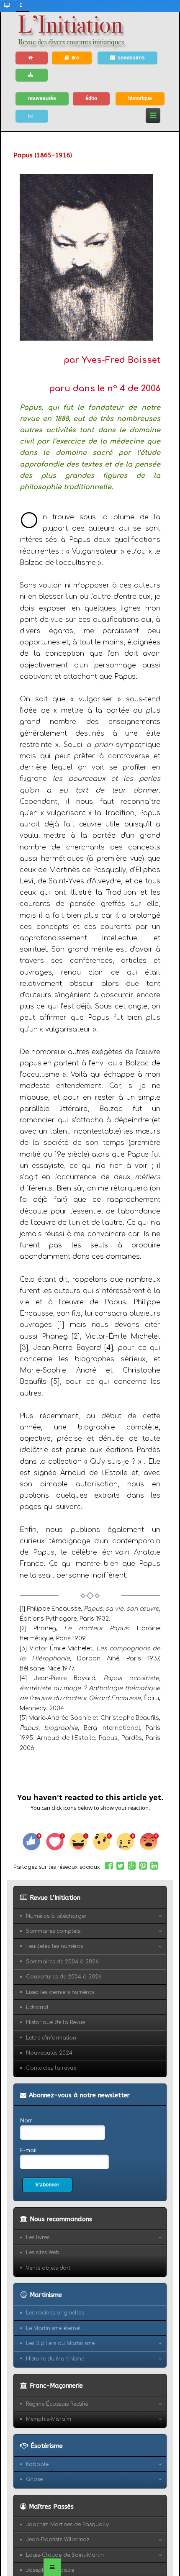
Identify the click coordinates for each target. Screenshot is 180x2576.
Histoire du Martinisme (55, 2359)
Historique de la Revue (55, 2022)
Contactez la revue (51, 2068)
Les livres (38, 2237)
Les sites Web (43, 2253)
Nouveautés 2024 (49, 2053)
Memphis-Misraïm (49, 2419)
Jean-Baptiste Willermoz (58, 2540)
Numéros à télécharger (56, 1916)
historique (140, 98)
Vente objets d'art (48, 2268)
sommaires (131, 58)
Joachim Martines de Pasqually (67, 2525)
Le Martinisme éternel (53, 2328)
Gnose (34, 2479)
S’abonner (47, 2185)
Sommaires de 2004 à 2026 (62, 1962)
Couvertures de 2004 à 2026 (64, 1977)
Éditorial (37, 2007)
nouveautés (42, 98)
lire (75, 58)
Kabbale (37, 2464)
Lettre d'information (51, 2038)
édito (91, 98)
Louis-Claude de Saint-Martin (65, 2555)
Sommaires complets (53, 1931)
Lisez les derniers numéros (60, 1992)
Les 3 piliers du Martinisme (60, 2343)
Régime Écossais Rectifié (57, 2404)
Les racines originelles (55, 2313)
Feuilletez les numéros (55, 1946)
